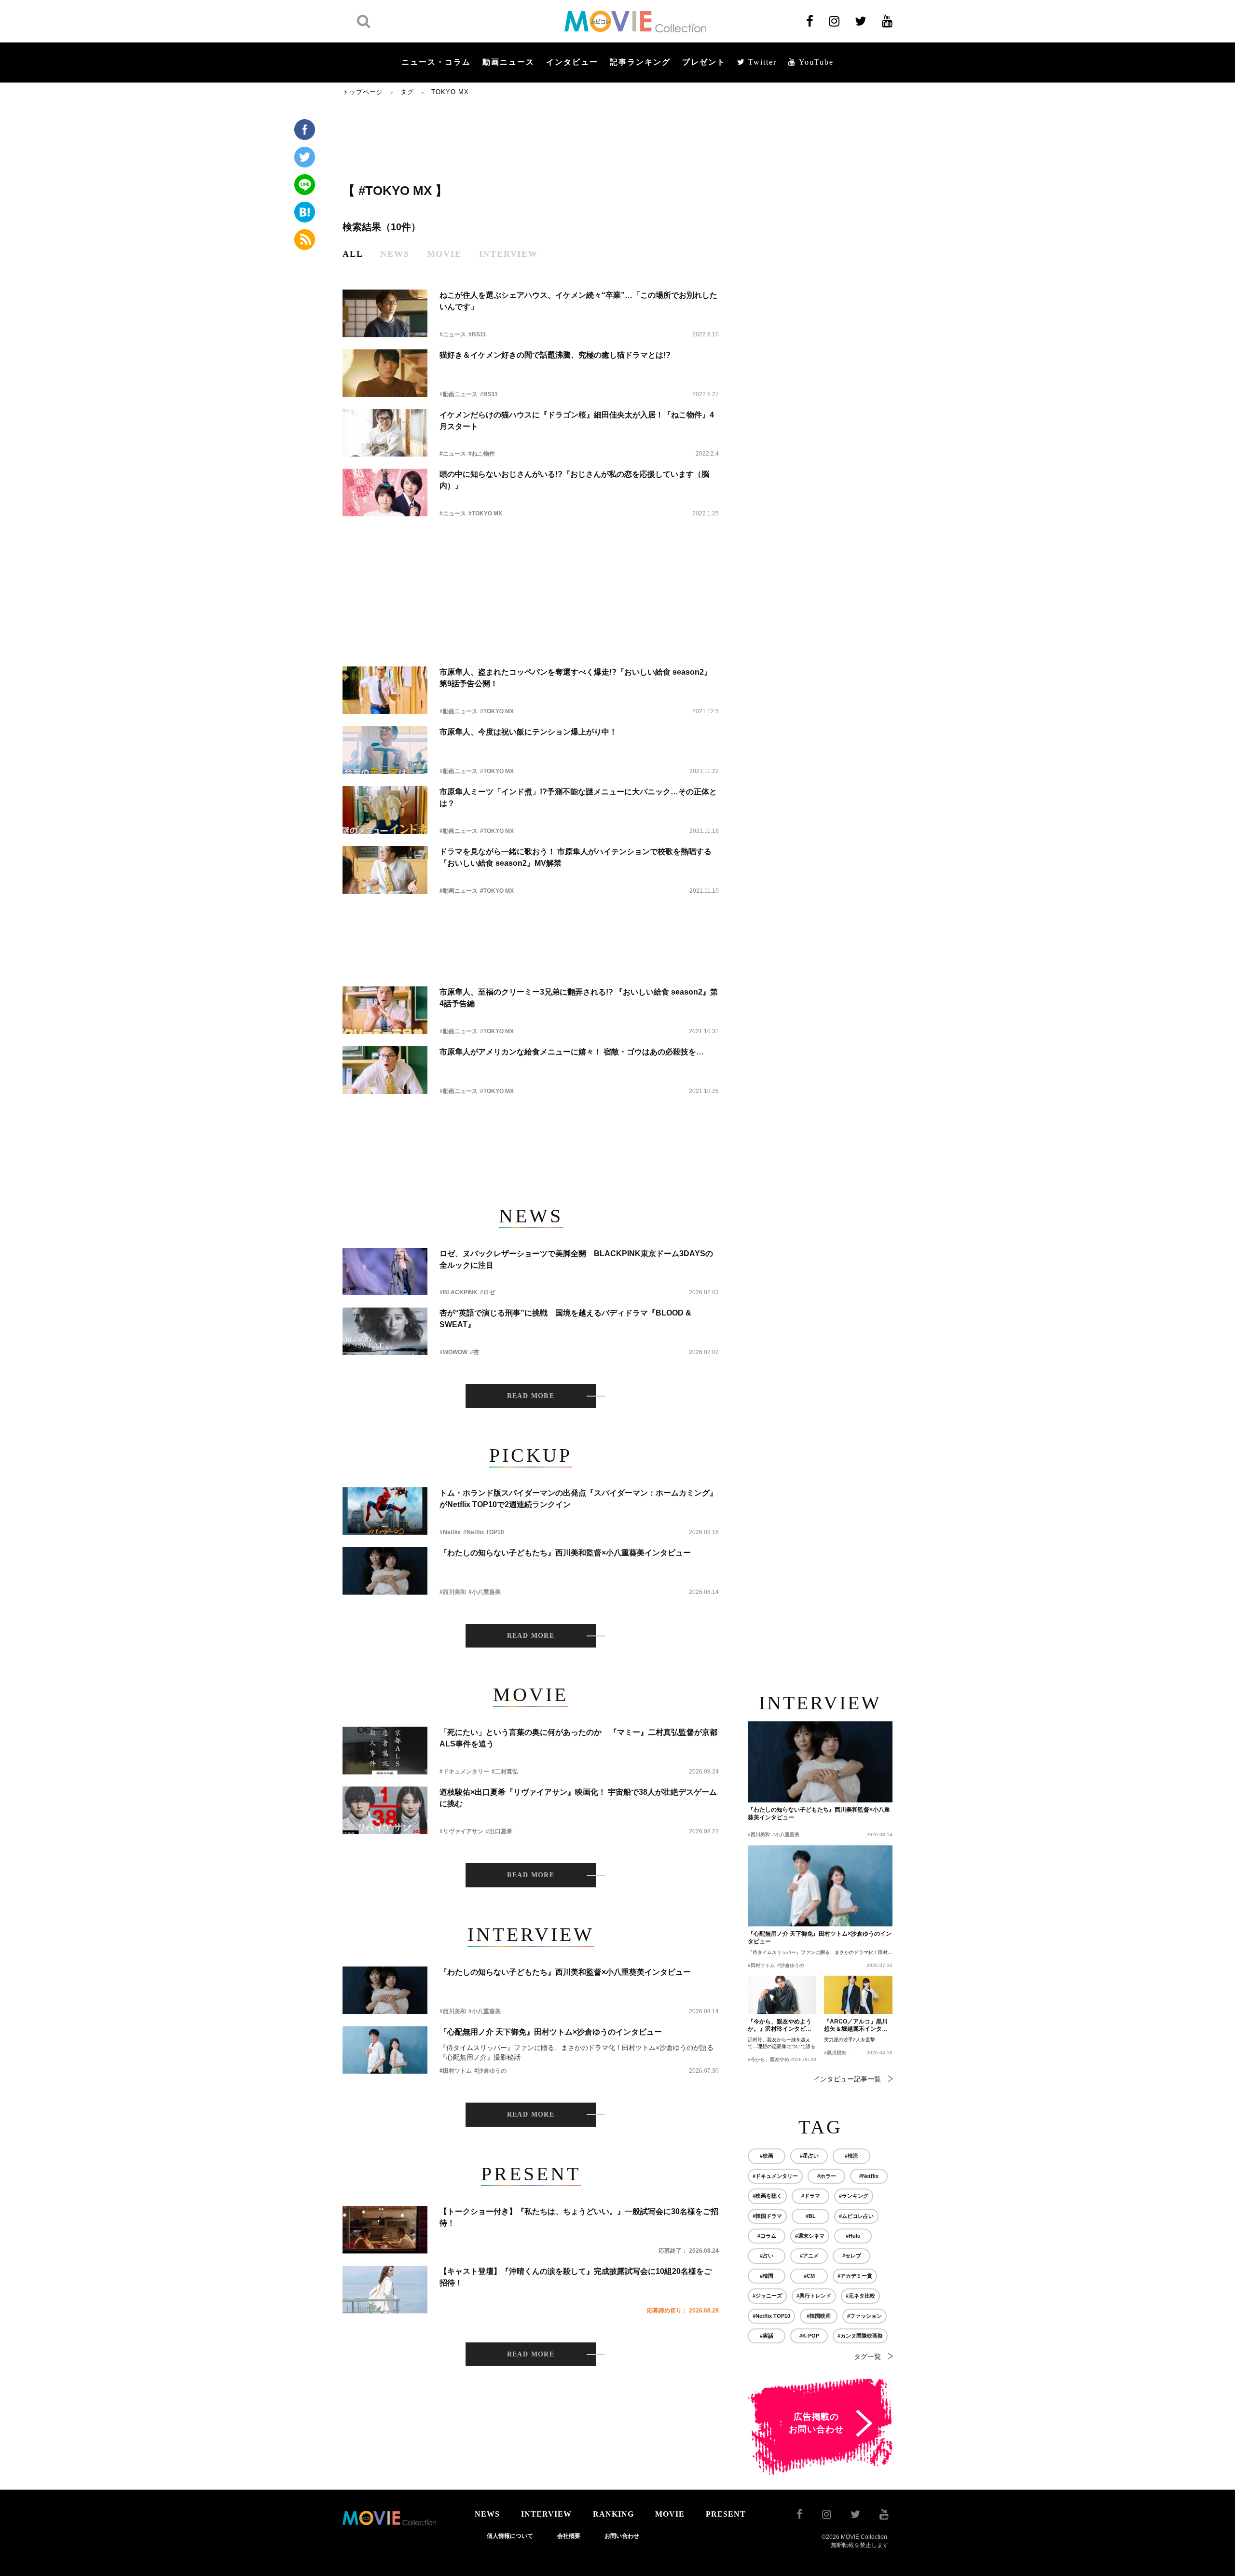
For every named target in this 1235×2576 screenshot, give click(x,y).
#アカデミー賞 (855, 2276)
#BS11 (477, 334)
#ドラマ (811, 2196)
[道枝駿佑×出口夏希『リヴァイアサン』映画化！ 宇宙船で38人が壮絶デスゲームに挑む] (385, 1810)
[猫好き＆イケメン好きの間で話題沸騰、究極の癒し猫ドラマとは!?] (385, 373)
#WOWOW (453, 1352)
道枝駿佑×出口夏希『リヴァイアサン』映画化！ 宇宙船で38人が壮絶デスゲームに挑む (578, 1798)
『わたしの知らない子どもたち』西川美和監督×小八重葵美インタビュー (565, 1553)
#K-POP (809, 2336)
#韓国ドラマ (767, 2216)
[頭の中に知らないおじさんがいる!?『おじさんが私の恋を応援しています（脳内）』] (385, 492)
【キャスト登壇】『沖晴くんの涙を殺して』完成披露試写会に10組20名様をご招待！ (576, 2277)
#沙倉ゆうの (490, 2071)
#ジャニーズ (767, 2296)
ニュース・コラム (436, 62)
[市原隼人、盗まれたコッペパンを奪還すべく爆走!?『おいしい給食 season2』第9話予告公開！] (385, 690)
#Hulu (853, 2236)
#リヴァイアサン (461, 1831)
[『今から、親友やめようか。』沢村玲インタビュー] (782, 1995)
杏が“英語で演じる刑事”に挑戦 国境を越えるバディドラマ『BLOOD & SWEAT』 (565, 1319)
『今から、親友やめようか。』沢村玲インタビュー (780, 2026)
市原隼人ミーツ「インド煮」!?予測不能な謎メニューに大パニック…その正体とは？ (578, 797)
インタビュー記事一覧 (847, 2079)
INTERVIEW (546, 2514)
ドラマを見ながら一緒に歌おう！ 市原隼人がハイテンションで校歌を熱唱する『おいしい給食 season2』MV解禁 (576, 857)
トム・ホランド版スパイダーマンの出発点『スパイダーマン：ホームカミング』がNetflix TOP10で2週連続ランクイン (578, 1499)
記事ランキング (640, 62)
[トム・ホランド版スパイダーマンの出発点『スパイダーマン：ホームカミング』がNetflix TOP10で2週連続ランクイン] (385, 1511)
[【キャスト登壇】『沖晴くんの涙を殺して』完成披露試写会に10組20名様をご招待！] (385, 2290)
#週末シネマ (810, 2236)
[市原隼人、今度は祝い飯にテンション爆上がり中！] (385, 750)
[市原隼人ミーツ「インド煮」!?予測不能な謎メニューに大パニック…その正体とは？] (385, 810)
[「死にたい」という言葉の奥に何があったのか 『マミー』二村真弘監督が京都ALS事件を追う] (385, 1751)
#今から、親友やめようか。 (778, 2059)
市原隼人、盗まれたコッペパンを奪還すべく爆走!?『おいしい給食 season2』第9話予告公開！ (576, 678)
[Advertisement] (531, 138)
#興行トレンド (814, 2296)
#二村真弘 (505, 1772)
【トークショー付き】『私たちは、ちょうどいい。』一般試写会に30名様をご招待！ (579, 2217)
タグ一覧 (867, 2356)
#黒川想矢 (835, 2053)
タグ (407, 92)
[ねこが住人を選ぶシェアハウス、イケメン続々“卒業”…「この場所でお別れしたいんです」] (385, 313)
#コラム (767, 2236)
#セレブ (852, 2256)
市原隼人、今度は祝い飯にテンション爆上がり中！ (528, 732)
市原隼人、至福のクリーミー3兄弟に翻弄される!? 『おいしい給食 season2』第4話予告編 (579, 998)
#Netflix (450, 1532)
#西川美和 (453, 1592)
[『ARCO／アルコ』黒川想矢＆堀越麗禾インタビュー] (858, 1995)
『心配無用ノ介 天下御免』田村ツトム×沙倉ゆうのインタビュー (551, 2032)
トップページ (363, 92)
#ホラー (827, 2176)
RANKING (613, 2514)
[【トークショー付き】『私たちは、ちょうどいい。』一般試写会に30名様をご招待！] (385, 2230)
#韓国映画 (819, 2316)
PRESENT (726, 2514)
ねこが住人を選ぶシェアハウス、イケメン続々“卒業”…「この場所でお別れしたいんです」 (578, 301)
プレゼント (704, 62)
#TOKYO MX (485, 513)
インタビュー (572, 62)
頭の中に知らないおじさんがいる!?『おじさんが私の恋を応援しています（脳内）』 (574, 480)
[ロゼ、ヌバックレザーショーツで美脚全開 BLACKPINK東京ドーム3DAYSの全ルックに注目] (385, 1272)
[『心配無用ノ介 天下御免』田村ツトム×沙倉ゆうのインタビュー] (385, 2050)
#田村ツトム (456, 2071)
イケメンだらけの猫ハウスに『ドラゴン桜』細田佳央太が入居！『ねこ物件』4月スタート (577, 421)
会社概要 (569, 2536)
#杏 (474, 1352)
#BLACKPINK (459, 1292)
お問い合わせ (622, 2536)
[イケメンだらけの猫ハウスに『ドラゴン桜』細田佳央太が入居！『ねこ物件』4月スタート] (385, 433)
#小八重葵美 (485, 1592)
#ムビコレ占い (856, 2216)
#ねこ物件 (482, 454)
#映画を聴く (767, 2196)
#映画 (767, 2156)
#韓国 (767, 2276)
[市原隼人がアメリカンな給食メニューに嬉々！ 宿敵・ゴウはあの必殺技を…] (385, 1070)
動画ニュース (508, 62)
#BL (811, 2216)
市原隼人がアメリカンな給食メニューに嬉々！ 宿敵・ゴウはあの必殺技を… (572, 1052)
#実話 (767, 2336)
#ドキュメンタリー (464, 1772)
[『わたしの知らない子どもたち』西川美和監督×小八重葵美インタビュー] (385, 1571)
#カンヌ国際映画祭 (860, 2336)
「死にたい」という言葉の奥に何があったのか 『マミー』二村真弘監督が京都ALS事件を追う (578, 1738)
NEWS (487, 2514)
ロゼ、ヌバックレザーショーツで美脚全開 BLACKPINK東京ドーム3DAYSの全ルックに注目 (576, 1259)
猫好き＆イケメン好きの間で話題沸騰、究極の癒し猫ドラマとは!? (555, 355)
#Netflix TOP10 (484, 1532)
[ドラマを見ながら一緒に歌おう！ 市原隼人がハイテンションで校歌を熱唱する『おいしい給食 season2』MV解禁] (385, 870)
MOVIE (670, 2514)
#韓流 (851, 2156)
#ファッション (864, 2316)
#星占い (809, 2156)
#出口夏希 (499, 1831)
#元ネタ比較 (860, 2296)
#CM (809, 2276)
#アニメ (809, 2256)
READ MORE (531, 1396)
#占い (767, 2256)
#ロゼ (487, 1292)
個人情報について (510, 2536)
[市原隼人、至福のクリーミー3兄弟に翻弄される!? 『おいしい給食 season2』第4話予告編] (385, 1010)
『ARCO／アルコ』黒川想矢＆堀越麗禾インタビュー (856, 2026)
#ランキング (854, 2196)
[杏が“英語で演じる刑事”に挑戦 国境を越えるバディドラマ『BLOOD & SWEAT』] (385, 1331)
